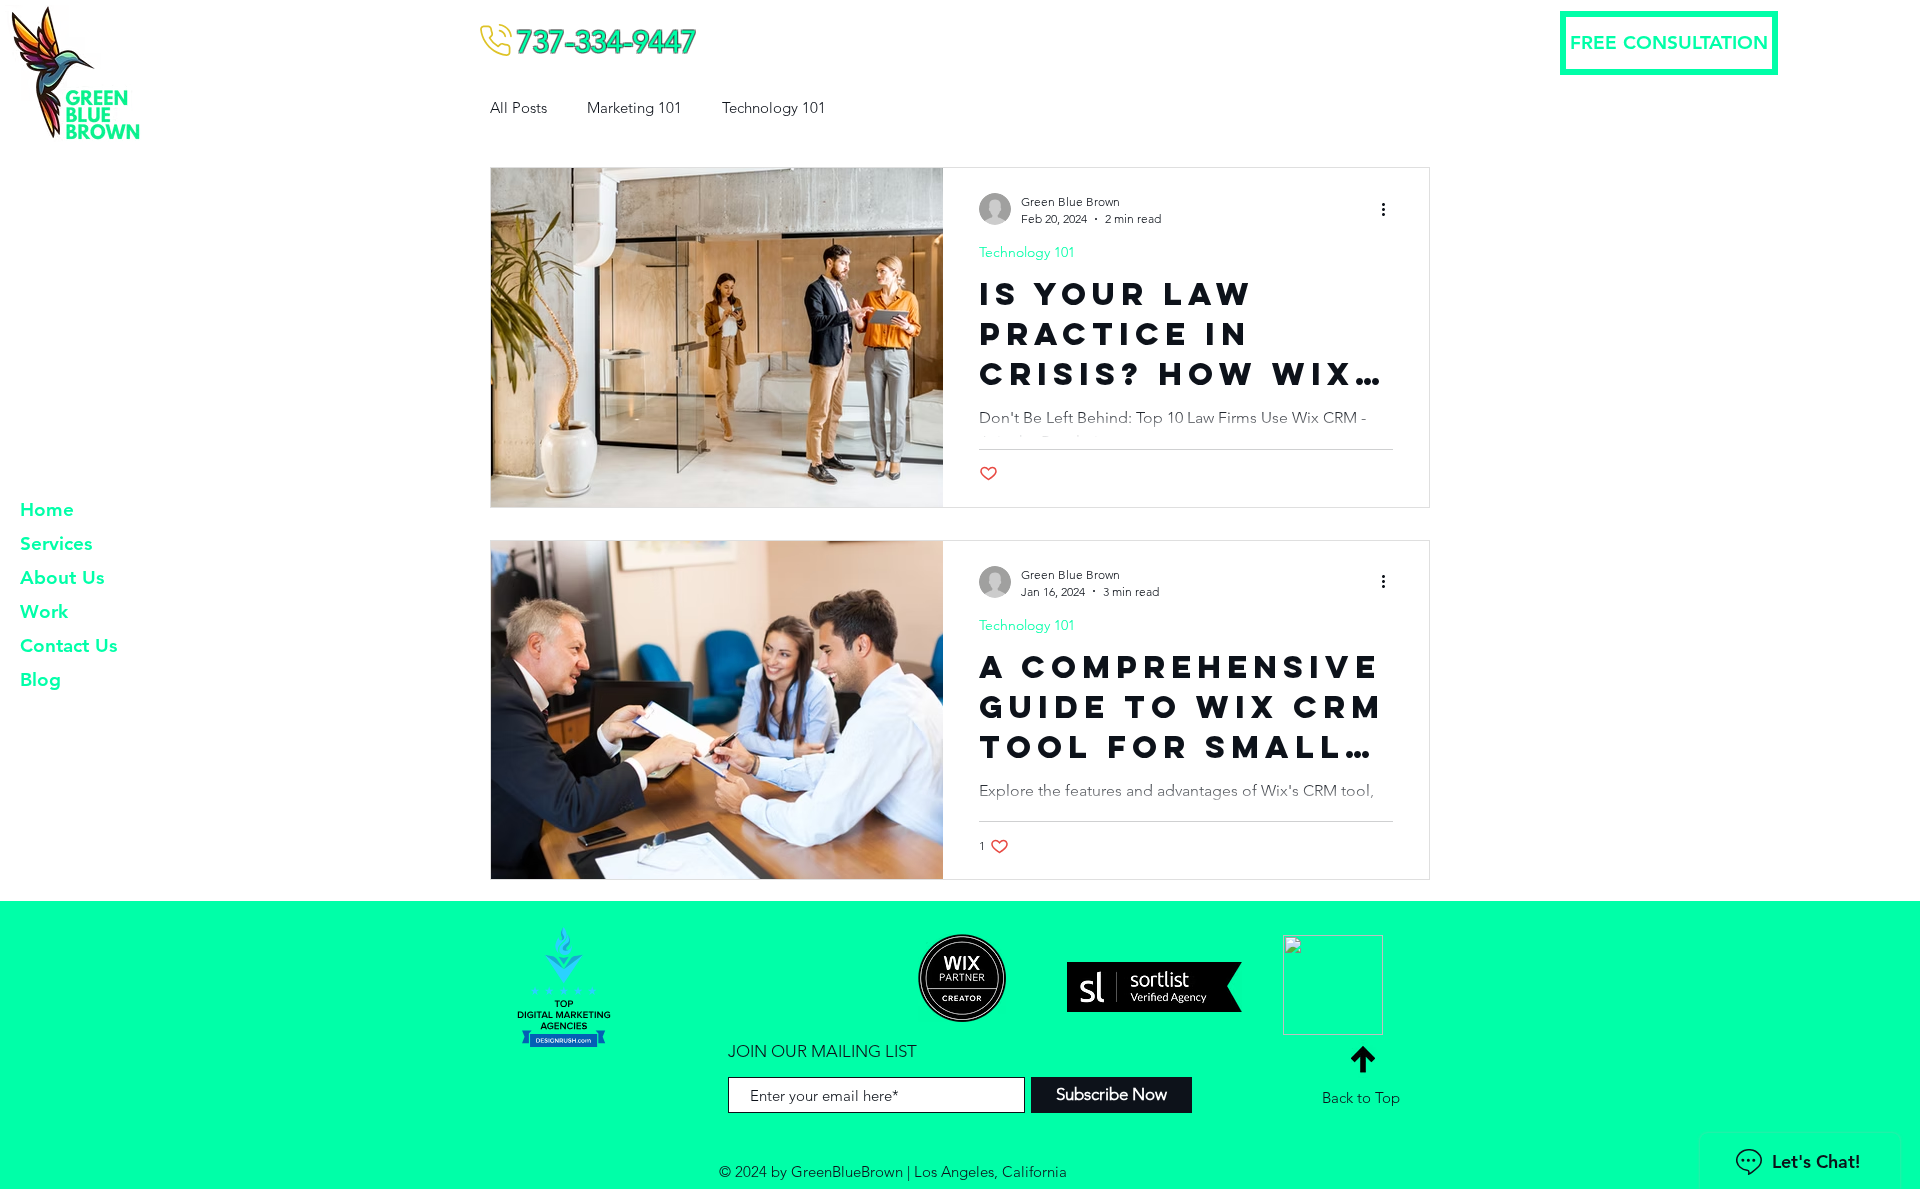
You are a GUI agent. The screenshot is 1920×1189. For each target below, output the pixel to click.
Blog (40, 679)
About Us (62, 577)
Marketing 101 (634, 107)
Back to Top (1361, 1097)
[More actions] (1390, 209)
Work (44, 611)
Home (47, 509)
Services (56, 543)
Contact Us (68, 645)
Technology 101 (774, 107)
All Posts (518, 107)
